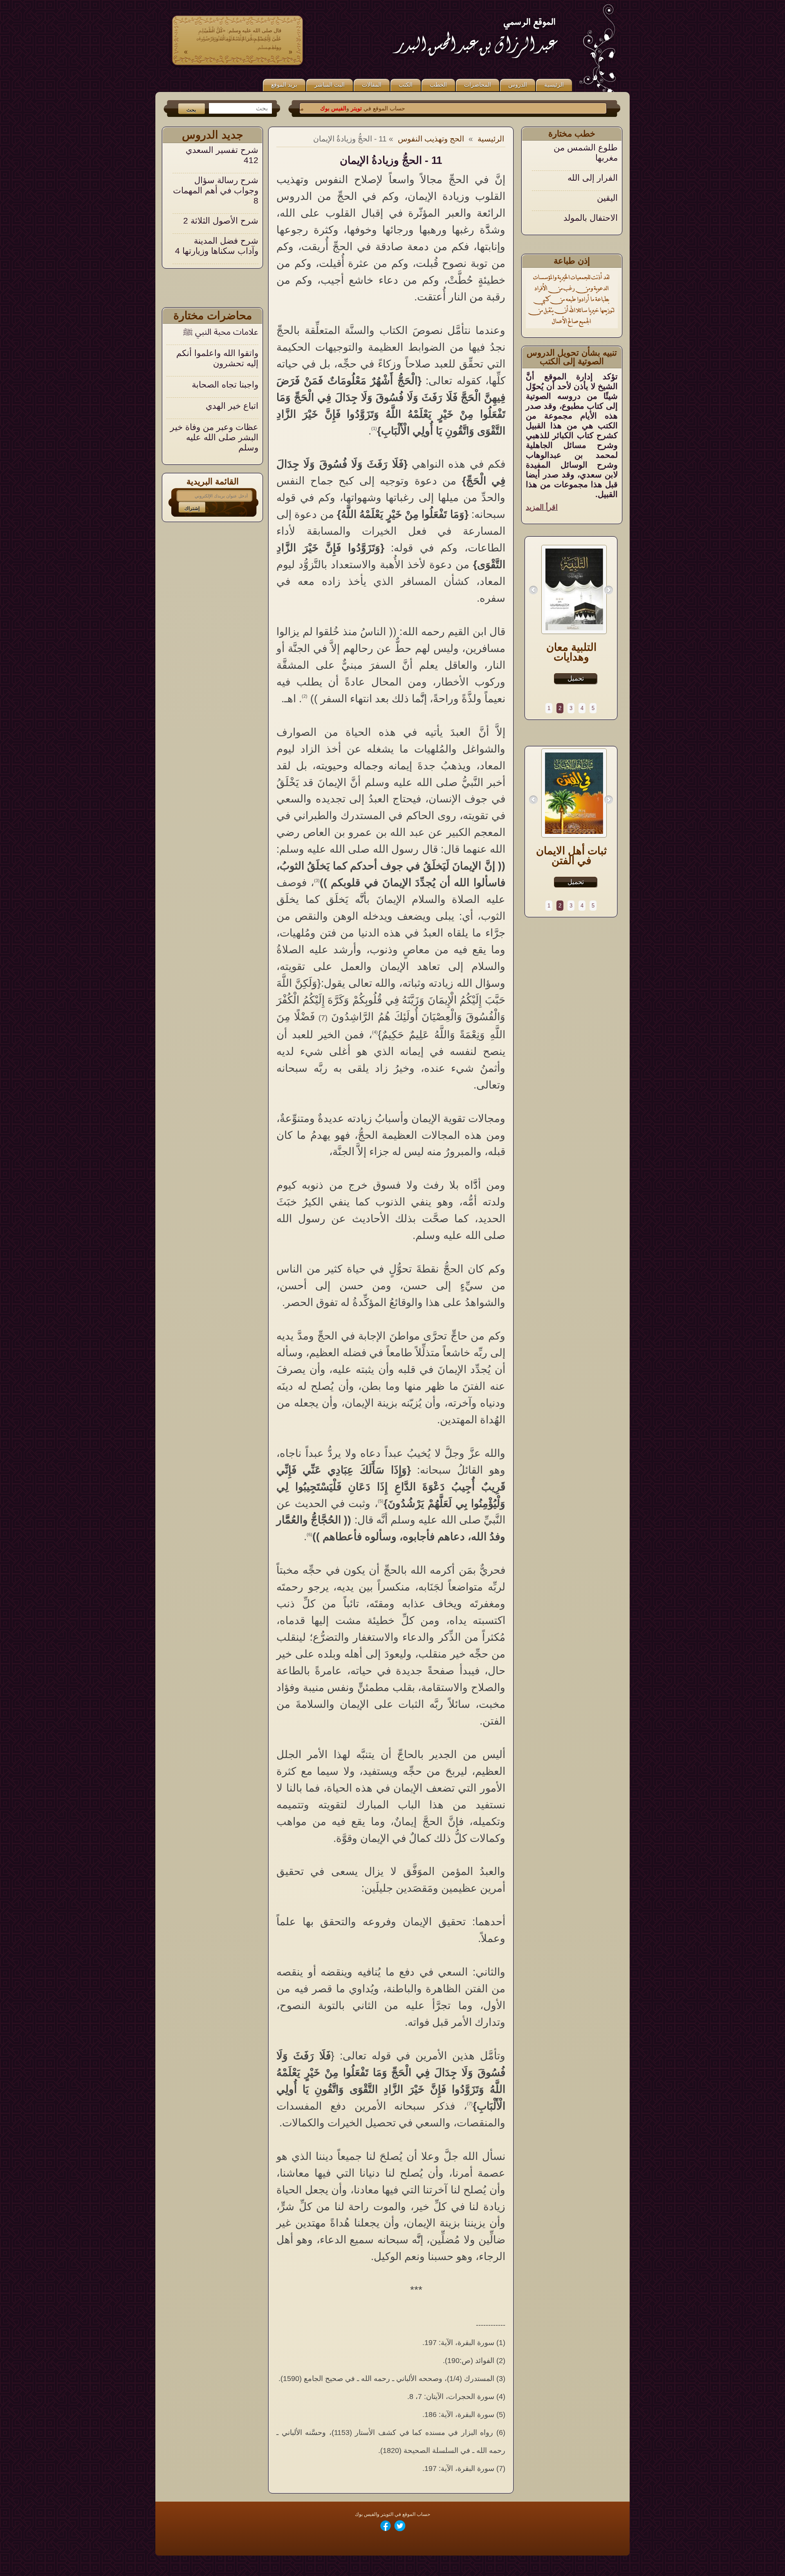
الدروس (518, 85)
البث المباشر (330, 85)
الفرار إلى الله (593, 147)
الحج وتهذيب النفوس (431, 139)
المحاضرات (478, 85)
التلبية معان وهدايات (571, 652)
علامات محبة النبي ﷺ (221, 332)
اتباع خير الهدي (232, 406)
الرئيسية (554, 85)
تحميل (576, 678)
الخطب (438, 85)
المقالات (372, 85)
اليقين (607, 167)
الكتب (406, 85)
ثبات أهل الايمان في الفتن (571, 856)
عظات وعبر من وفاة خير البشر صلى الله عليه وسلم (214, 437)
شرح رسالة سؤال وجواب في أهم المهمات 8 (216, 155)
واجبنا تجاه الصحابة (225, 384)
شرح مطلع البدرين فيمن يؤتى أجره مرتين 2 (218, 246)
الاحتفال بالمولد (591, 187)
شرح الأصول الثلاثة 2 (221, 185)
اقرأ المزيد (542, 507)
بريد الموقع (284, 85)
